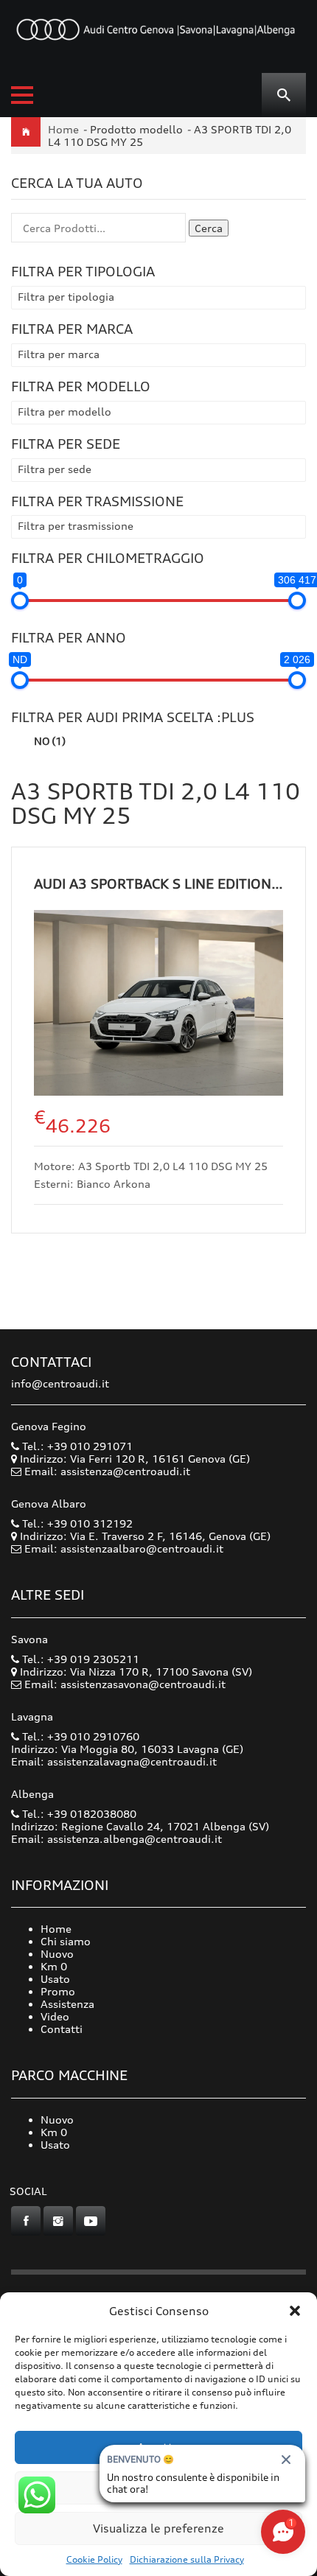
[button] (295, 2311)
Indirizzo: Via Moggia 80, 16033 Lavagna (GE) (127, 1749)
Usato (55, 1979)
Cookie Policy (94, 2559)
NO (50, 741)
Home (63, 129)
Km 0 (54, 1966)
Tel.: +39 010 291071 (76, 1446)
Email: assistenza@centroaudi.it (107, 1471)
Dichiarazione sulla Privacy (187, 2559)
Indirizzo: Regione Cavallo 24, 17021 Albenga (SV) (140, 1826)
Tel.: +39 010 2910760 (79, 1736)
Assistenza (67, 2004)
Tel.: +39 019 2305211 (79, 1659)
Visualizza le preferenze (158, 2528)
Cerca (209, 228)
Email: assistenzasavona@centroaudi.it (125, 1684)
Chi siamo (66, 1941)
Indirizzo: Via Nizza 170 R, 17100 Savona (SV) (135, 1672)
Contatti (62, 2029)
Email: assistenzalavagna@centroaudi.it (114, 1761)
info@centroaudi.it (60, 1383)
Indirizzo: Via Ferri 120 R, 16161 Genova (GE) (133, 1459)
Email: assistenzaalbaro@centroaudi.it (124, 1548)
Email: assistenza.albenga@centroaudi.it (116, 1839)
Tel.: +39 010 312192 (76, 1523)
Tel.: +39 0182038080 (78, 1814)
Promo (58, 1991)
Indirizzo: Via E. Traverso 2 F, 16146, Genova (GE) (144, 1536)
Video (55, 2016)
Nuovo (57, 1954)
